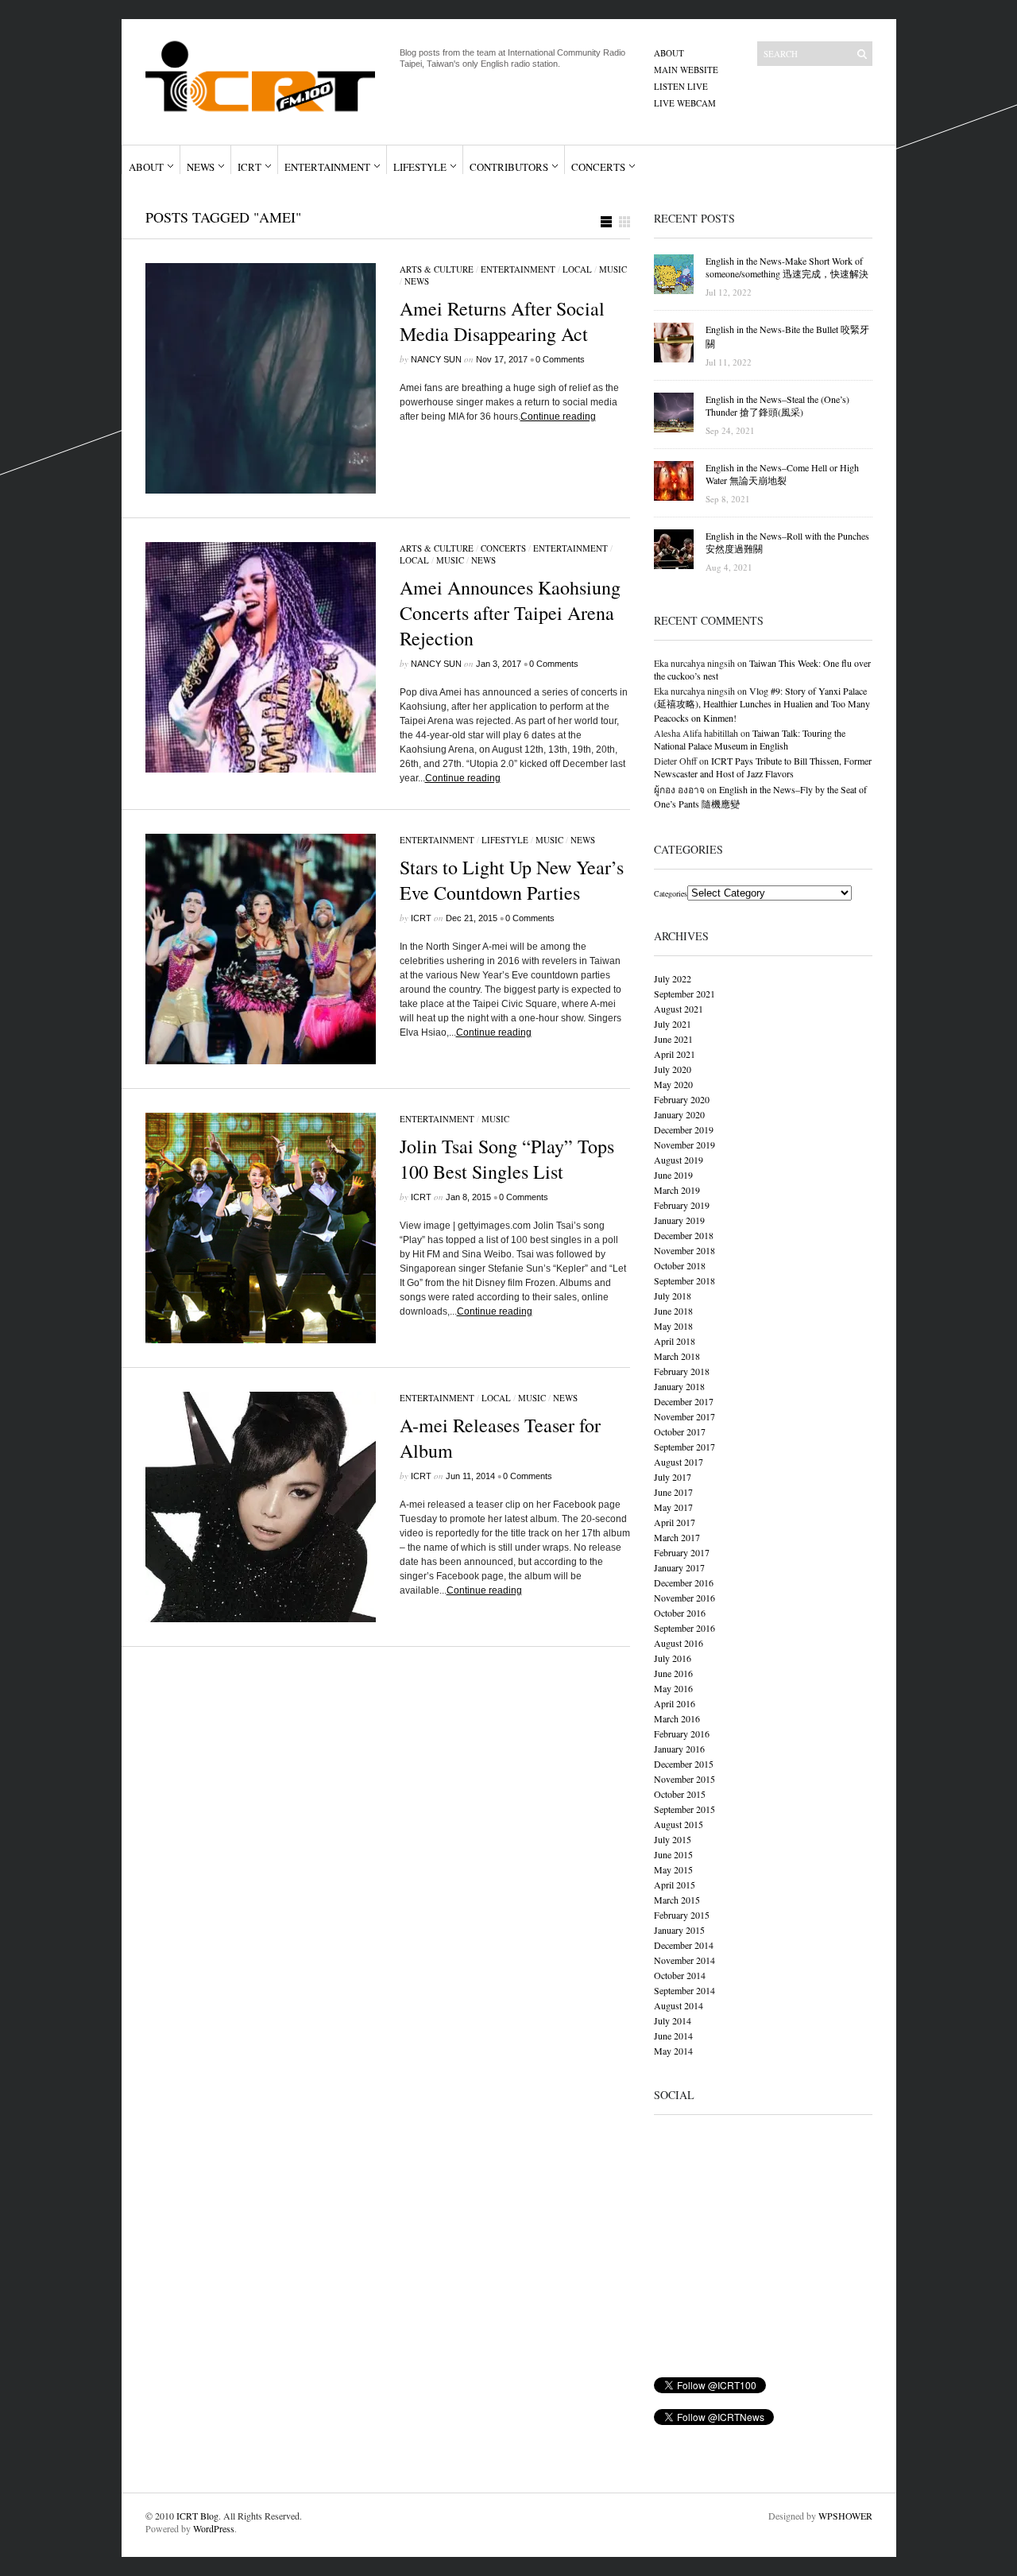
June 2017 (673, 1492)
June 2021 (673, 1039)
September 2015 (684, 1809)
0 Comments (560, 359)
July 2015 (673, 1839)
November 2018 (684, 1250)
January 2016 (679, 1749)
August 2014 (679, 2005)
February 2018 (682, 1371)
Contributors (509, 167)
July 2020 (673, 1069)
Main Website (686, 70)
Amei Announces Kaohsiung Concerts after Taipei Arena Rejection (510, 613)
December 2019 (684, 1129)
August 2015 (679, 1824)
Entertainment (327, 167)
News (201, 167)
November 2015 (684, 1779)
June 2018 (673, 1311)
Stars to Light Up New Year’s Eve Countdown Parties (512, 880)
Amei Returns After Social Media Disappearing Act (502, 321)
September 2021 (684, 994)
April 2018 (675, 1341)
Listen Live (681, 86)
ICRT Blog (197, 2516)
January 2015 (679, 1930)
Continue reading (558, 416)
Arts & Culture (437, 269)
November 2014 (684, 1960)
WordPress (214, 2528)
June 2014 (673, 2036)
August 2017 (679, 1462)
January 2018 (679, 1386)
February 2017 (682, 1552)
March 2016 (677, 1718)
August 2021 (679, 1009)
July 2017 (673, 1477)
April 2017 (675, 1522)
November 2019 (684, 1145)
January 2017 (679, 1567)
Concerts (598, 167)
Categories (671, 893)
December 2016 (684, 1582)
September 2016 (684, 1628)
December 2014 (684, 1945)
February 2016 (682, 1733)
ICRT (249, 167)
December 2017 (684, 1401)
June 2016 (673, 1673)
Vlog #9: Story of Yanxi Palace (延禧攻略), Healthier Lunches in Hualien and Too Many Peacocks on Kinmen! (762, 704)
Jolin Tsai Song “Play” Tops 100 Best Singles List (507, 1159)
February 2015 (682, 1915)
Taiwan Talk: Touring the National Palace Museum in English (750, 739)
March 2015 (677, 1900)
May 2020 (673, 1084)
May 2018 (673, 1326)
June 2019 (673, 1175)
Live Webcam (685, 103)
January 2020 (679, 1114)
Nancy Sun (436, 359)
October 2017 (680, 1431)
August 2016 (679, 1643)
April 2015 (675, 1885)
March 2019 (677, 1190)
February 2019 (682, 1205)
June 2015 (673, 1854)
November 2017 (684, 1416)
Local (577, 269)
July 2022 (673, 978)
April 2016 (675, 1703)
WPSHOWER (845, 2516)
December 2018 (684, 1235)
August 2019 (679, 1160)
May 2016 (673, 1688)
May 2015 (673, 1869)
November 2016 (684, 1598)
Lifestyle (420, 167)
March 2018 (677, 1356)
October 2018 (680, 1265)
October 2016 (680, 1613)
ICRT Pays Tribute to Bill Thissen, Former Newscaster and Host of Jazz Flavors (763, 767)
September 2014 (684, 1990)
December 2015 (684, 1764)
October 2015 (680, 1794)
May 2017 (673, 1507)
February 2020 (682, 1099)
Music (613, 269)
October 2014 (680, 1975)
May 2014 (673, 2051)
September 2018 (684, 1280)
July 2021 (673, 1024)
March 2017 (677, 1537)
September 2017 (684, 1447)
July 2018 (673, 1296)
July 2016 (673, 1658)
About (669, 53)
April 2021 (675, 1054)
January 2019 (679, 1220)
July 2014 (673, 2020)
